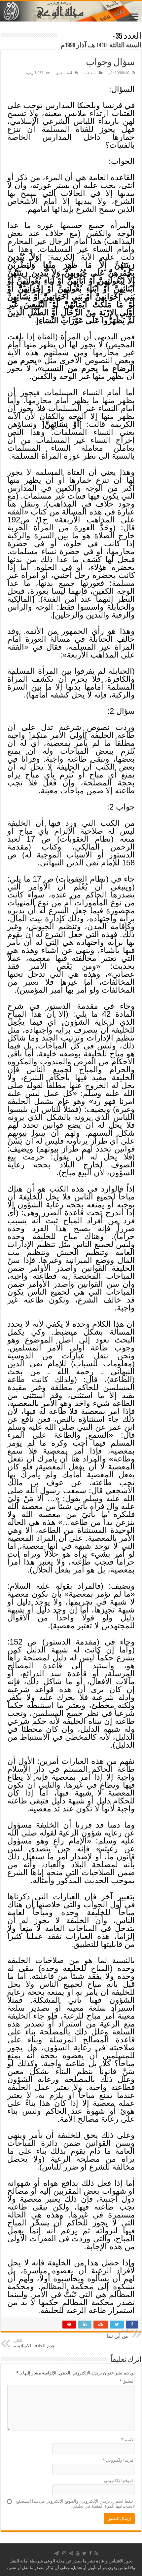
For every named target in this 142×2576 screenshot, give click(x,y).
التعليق (127, 2381)
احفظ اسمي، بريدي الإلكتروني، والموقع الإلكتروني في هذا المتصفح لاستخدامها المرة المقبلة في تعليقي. (75, 2504)
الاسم (128, 2440)
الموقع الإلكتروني (119, 2481)
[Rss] (96, 2553)
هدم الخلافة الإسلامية (34, 2344)
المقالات (90, 73)
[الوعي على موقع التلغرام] (56, 2553)
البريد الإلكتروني (119, 2460)
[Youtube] (78, 2553)
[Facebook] (90, 2553)
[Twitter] (84, 2553)
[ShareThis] (71, 2553)
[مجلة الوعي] (71, 11)
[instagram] (64, 2553)
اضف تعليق (64, 73)
